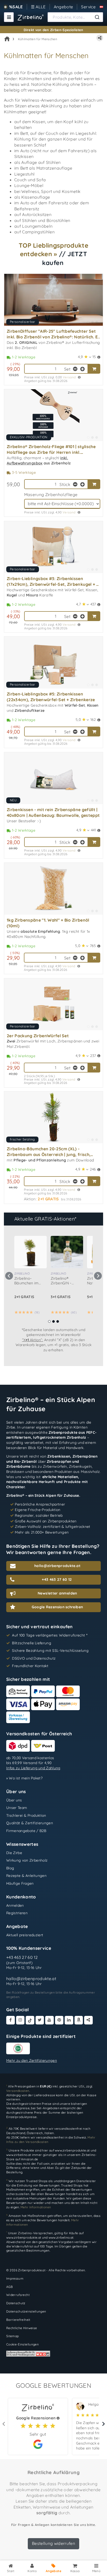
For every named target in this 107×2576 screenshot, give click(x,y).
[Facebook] (11, 2020)
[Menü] (9, 17)
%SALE (16, 7)
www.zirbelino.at (19, 2155)
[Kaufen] (94, 369)
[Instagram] (20, 2020)
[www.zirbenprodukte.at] (31, 17)
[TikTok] (30, 2020)
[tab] (49, 1321)
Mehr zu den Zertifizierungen (32, 2060)
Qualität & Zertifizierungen (30, 1823)
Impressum (15, 2278)
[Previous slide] (4, 2424)
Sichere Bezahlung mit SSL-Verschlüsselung (50, 1651)
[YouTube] (49, 2020)
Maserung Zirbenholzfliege (51, 495)
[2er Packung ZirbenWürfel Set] (53, 1004)
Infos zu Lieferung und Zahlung (33, 1768)
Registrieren (17, 1913)
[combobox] (75, 17)
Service (88, 7)
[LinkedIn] (69, 2020)
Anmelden (15, 1905)
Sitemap (12, 2336)
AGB (9, 2287)
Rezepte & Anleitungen (26, 1876)
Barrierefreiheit (18, 2320)
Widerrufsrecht (18, 2295)
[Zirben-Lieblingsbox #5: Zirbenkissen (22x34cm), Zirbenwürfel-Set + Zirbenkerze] (53, 663)
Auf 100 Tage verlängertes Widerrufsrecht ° (50, 1635)
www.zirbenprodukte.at (72, 2150)
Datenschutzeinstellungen (26, 2311)
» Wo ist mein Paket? (24, 1778)
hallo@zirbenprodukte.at (31, 1978)
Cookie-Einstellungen (22, 2344)
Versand (69, 377)
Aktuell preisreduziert (25, 1935)
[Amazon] (79, 2020)
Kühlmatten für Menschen (38, 39)
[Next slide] (98, 1276)
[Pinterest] (59, 2020)
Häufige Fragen (20, 1883)
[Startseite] (7, 39)
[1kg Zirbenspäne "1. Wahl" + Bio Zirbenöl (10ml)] (53, 889)
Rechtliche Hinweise (22, 2328)
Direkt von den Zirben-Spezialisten (53, 30)
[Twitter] (40, 2020)
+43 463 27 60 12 (22, 1957)
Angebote (63, 7)
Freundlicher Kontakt (30, 1666)
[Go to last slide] (9, 1276)
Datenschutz (16, 2303)
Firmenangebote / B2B (26, 1831)
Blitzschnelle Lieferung (32, 1643)
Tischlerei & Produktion (26, 1815)
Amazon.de (29, 2159)
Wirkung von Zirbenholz (27, 1860)
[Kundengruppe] (101, 7)
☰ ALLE (38, 7)
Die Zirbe (14, 1853)
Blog (10, 1868)
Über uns (14, 1800)
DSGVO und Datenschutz (34, 1658)
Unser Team (17, 1808)
